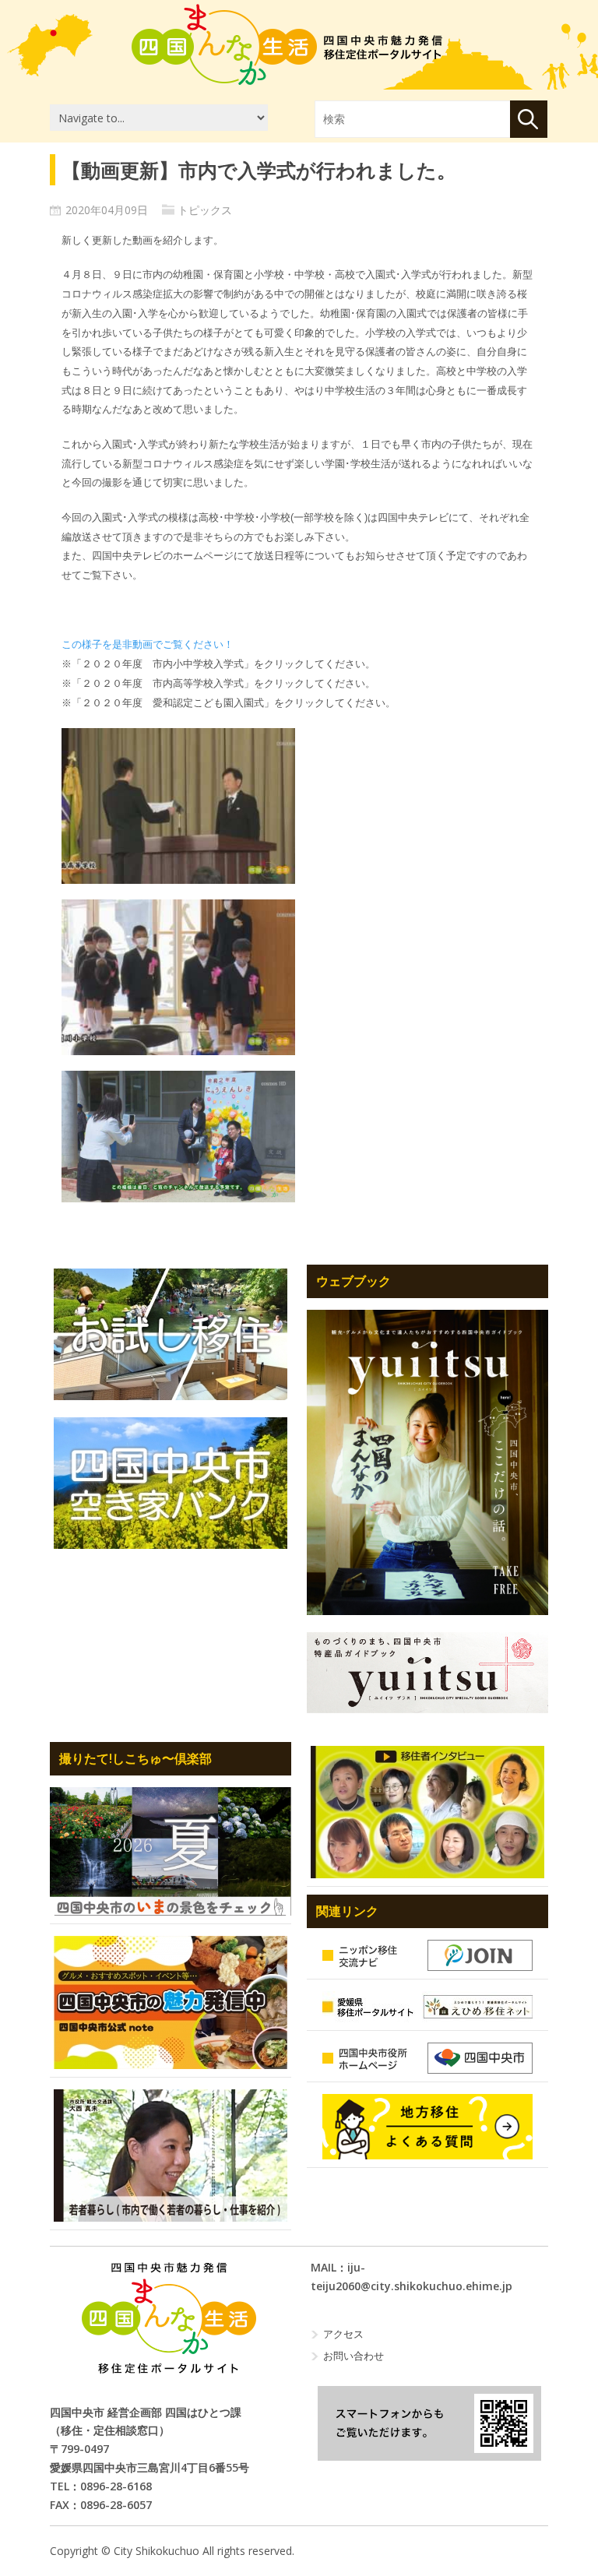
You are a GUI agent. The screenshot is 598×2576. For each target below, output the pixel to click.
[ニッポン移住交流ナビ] (427, 1955)
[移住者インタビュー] (427, 1812)
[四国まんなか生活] (287, 44)
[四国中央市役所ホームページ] (427, 2058)
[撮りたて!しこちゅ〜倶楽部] (171, 1851)
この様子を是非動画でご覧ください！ (148, 644)
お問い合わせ (354, 2356)
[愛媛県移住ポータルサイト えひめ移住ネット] (427, 2007)
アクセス (343, 2334)
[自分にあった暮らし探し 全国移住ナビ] (427, 1462)
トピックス (205, 210)
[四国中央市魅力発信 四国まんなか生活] (169, 2318)
